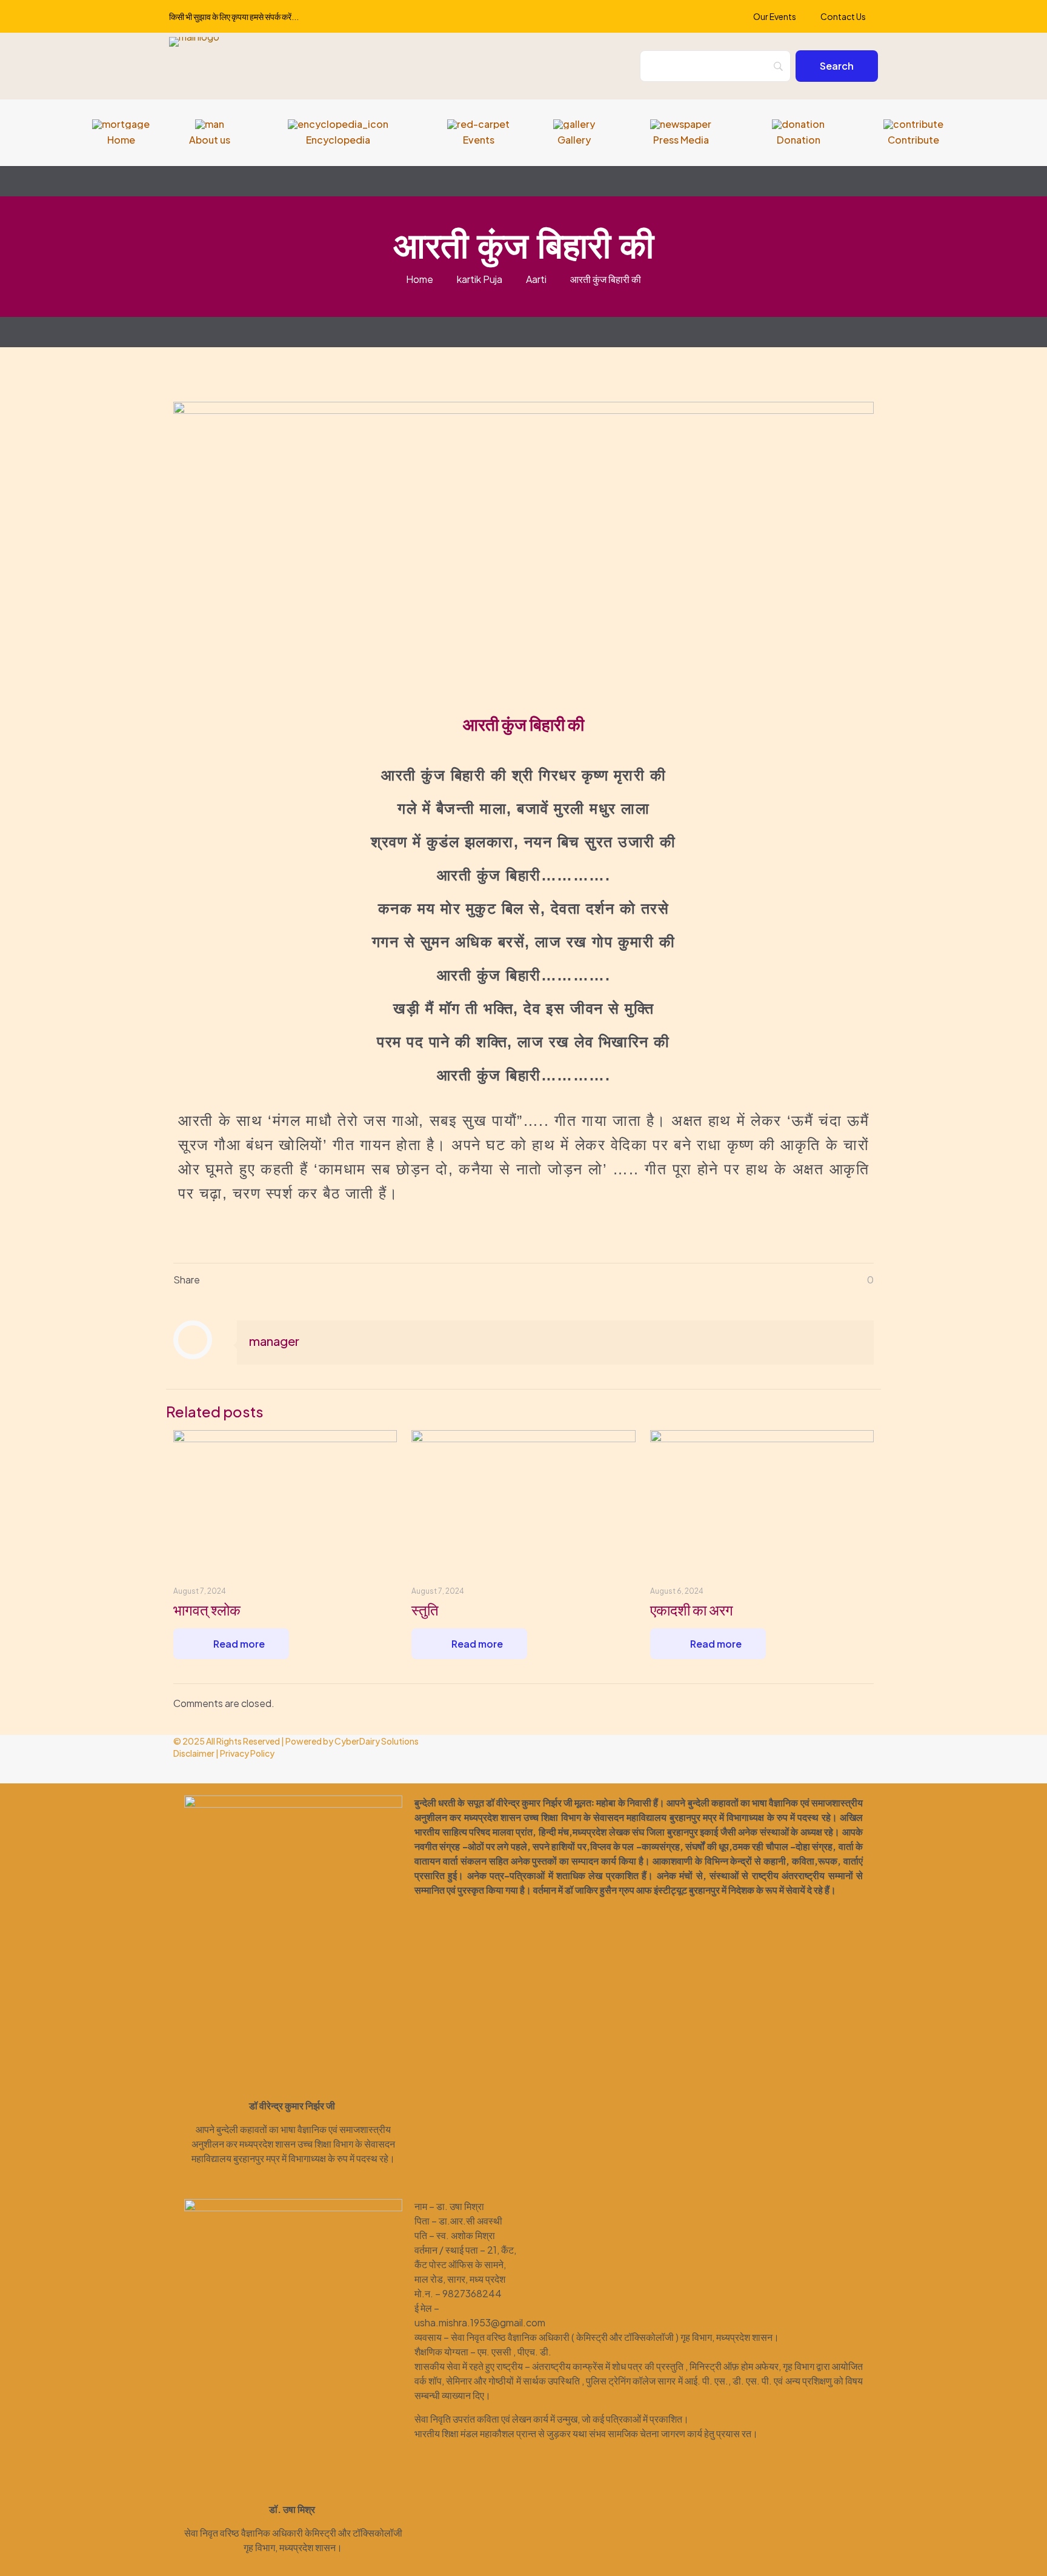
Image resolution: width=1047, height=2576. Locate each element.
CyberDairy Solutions (377, 1741)
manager (274, 1341)
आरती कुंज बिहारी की (606, 279)
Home (420, 279)
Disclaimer (194, 1753)
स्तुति (425, 1609)
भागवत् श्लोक (207, 1609)
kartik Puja (480, 279)
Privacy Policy (247, 1753)
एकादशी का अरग (692, 1609)
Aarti (536, 279)
